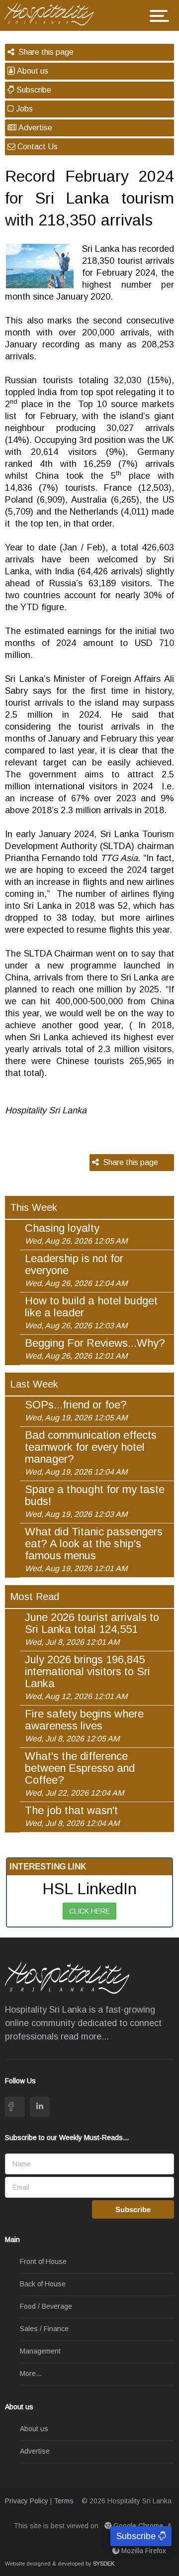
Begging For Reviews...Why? (95, 1349)
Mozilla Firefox (144, 2551)
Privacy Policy (27, 2501)
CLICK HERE (89, 1911)
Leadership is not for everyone (76, 1270)
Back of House (43, 2284)
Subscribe (33, 90)
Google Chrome (138, 2526)
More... (31, 2373)
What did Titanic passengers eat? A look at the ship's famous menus (94, 1549)
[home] (53, 13)
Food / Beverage (46, 2306)
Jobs (23, 109)
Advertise (34, 128)
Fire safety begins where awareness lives (84, 1725)
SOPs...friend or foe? (76, 1410)
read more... (85, 2037)
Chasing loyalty (76, 1234)
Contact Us (37, 147)
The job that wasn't (72, 1816)
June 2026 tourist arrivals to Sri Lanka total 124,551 (92, 1629)
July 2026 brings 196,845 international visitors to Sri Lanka (88, 1677)
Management (40, 2351)
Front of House (43, 2261)
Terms (64, 2501)
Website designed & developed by (60, 2564)
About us (32, 71)
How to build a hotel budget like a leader (91, 1312)
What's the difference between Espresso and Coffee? (80, 1774)
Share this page (44, 52)
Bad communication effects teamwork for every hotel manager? (91, 1453)
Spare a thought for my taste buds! (95, 1501)
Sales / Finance (44, 2329)
